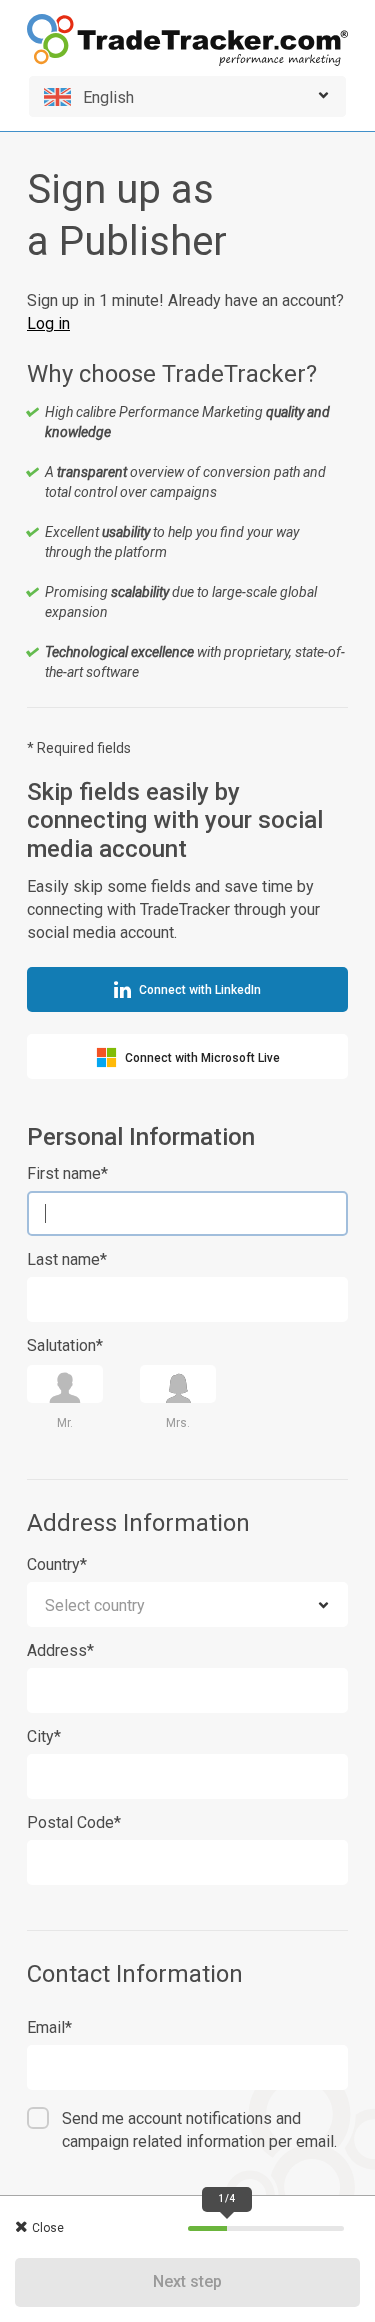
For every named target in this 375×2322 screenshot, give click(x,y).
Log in (48, 323)
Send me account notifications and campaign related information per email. (199, 2130)
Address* (60, 1650)
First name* (67, 1173)
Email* (49, 2027)
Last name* (67, 1259)
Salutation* (65, 1345)
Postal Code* (74, 1822)
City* (44, 1736)
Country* (57, 1564)
